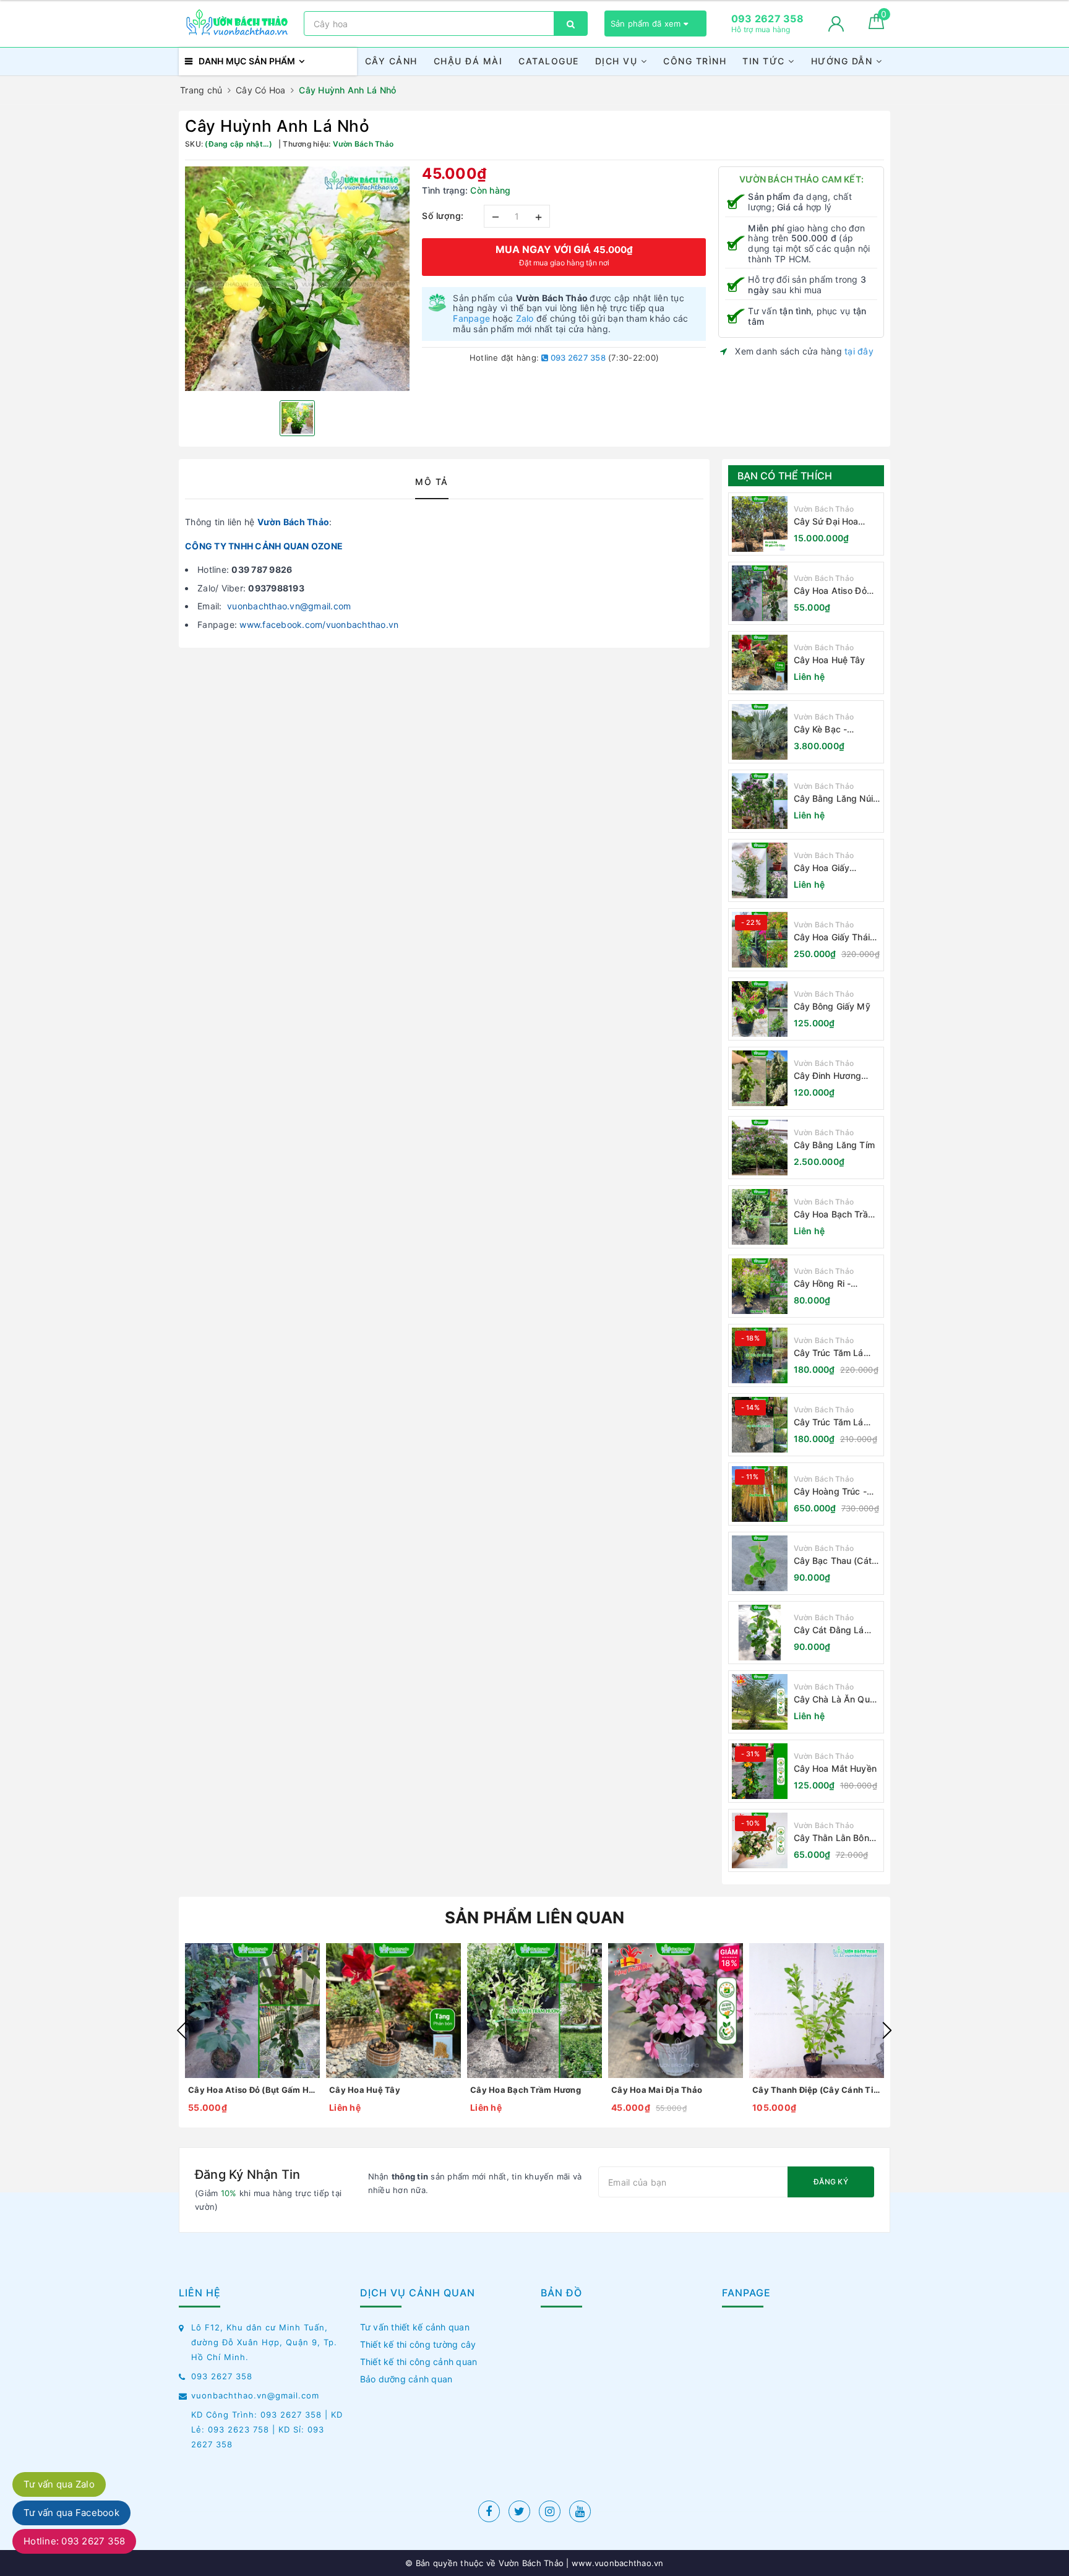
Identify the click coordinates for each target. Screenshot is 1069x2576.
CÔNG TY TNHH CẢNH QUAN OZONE (264, 546)
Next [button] (887, 2030)
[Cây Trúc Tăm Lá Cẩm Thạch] (760, 1355)
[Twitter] (519, 2511)
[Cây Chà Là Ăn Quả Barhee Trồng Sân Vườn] (760, 1702)
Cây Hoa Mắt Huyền (835, 1768)
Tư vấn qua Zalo (59, 2484)
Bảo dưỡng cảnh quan (406, 2379)
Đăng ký (831, 2182)
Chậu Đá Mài (468, 61)
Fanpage (471, 318)
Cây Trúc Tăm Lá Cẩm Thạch (829, 1353)
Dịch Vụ (618, 61)
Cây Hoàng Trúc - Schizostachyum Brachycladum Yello (835, 1492)
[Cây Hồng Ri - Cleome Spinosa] (760, 1286)
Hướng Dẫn (844, 61)
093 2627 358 (577, 358)
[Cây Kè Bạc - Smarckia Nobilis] (760, 732)
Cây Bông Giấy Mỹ (832, 1006)
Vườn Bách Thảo (294, 522)
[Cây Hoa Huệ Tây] (760, 663)
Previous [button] (182, 2030)
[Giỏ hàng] (876, 26)
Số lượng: (443, 216)
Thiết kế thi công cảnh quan (419, 2362)
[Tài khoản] (836, 24)
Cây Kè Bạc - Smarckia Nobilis (828, 730)
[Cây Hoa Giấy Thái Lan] (760, 940)
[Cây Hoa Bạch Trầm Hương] (760, 1217)
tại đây (859, 351)
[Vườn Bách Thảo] (238, 24)
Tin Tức (765, 61)
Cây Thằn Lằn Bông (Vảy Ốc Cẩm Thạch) (837, 1838)
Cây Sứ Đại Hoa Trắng (826, 522)
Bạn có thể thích (785, 476)
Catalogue (549, 61)
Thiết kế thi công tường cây (418, 2344)
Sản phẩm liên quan (535, 1917)
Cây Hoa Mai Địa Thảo (657, 2090)
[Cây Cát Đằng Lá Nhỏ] (760, 1633)
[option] (297, 279)
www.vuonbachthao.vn (616, 2563)
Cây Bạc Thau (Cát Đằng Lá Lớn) (833, 1561)
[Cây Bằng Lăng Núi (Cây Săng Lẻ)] (760, 801)
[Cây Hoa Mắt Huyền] (760, 1771)
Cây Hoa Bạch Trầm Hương (835, 1215)
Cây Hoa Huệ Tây (830, 660)
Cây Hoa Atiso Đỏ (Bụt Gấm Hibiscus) (834, 591)
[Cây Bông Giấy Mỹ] (760, 1009)
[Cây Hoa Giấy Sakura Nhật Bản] (760, 870)
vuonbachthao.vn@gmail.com (289, 606)
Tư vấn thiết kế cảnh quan (415, 2327)
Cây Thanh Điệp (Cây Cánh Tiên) (817, 2090)
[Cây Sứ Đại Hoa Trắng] (760, 524)
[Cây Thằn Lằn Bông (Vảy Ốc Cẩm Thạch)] (760, 1840)
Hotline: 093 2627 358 (74, 2541)
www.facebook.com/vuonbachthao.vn (319, 625)
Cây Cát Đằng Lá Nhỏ (829, 1630)
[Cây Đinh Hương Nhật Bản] (760, 1078)
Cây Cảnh (391, 61)
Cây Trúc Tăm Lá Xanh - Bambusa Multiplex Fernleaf (831, 1423)
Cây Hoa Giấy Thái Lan (832, 938)
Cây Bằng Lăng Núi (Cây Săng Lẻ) (833, 799)
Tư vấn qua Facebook (71, 2513)
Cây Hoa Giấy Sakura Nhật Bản (828, 868)
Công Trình (695, 61)
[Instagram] (550, 2511)
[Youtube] (580, 2511)
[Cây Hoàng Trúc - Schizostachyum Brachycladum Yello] (760, 1494)
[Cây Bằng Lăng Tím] (760, 1148)
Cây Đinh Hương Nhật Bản (828, 1076)
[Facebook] (489, 2511)
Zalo (525, 318)
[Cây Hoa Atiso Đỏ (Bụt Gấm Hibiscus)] (760, 593)
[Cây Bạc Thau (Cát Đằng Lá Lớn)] (760, 1563)
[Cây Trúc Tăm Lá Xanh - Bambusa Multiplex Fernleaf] (760, 1425)
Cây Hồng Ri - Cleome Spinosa (827, 1284)
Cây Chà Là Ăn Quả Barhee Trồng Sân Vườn (834, 1700)
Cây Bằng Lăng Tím (834, 1145)
